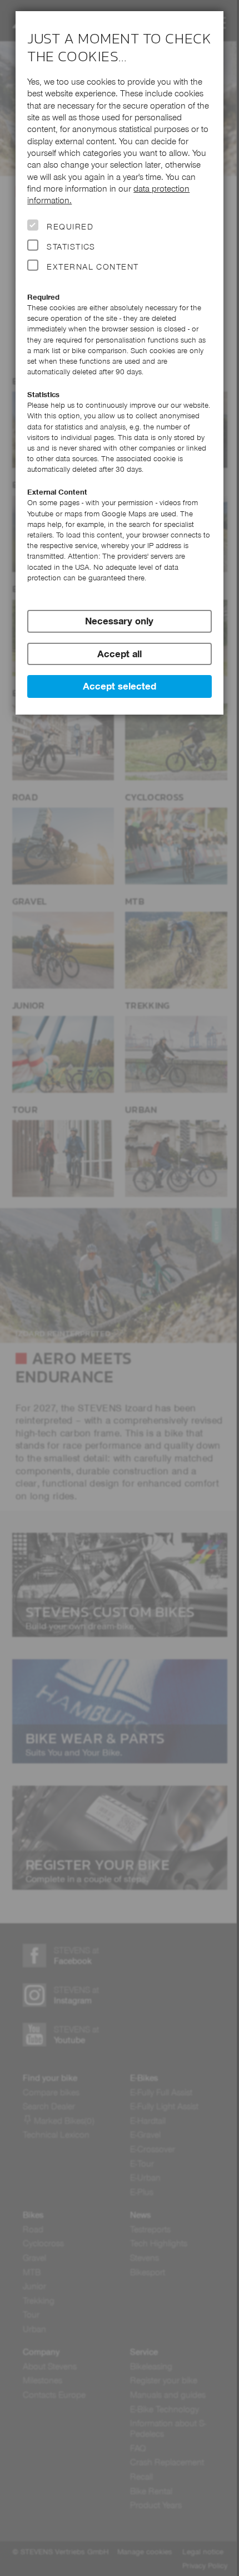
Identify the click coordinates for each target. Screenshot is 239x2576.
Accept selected (120, 686)
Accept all (120, 654)
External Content (93, 267)
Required (70, 227)
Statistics (71, 247)
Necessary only (119, 621)
